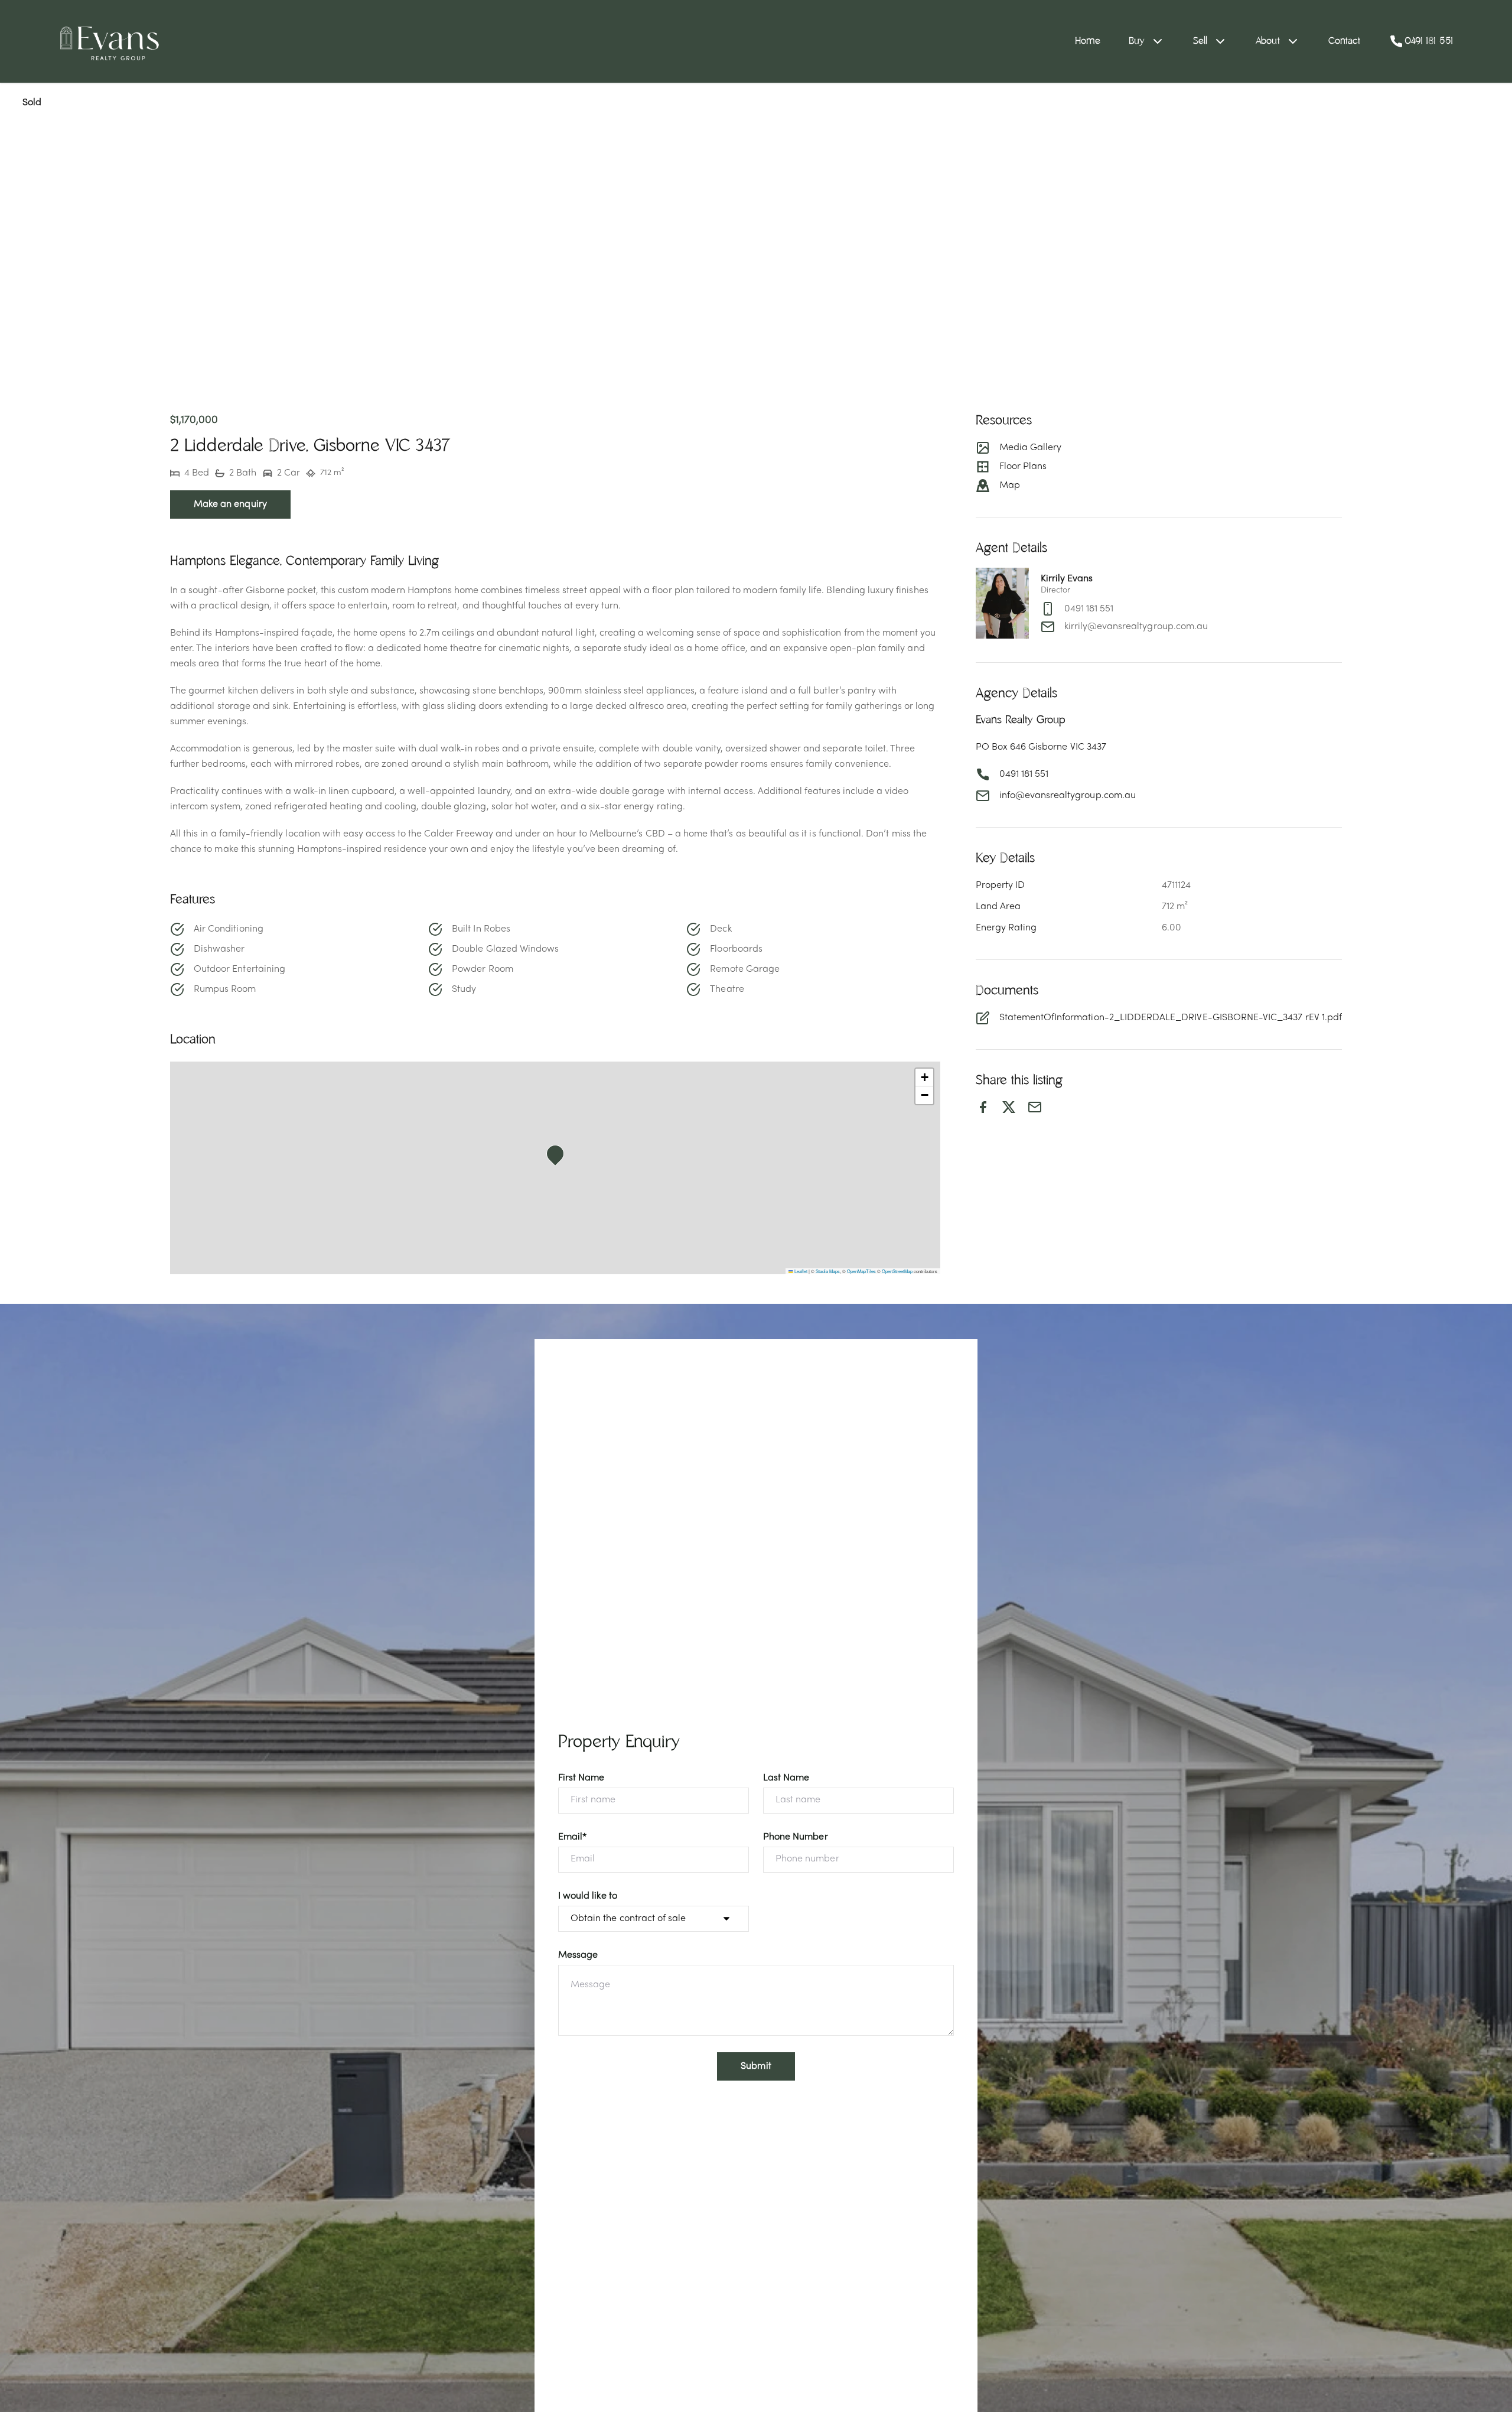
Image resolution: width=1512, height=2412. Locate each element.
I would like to (588, 1896)
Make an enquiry (230, 504)
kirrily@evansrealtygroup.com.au (1136, 627)
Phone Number (796, 1837)
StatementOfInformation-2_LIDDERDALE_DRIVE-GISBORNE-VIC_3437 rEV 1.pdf (1171, 1018)
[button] (559, 1157)
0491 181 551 (1089, 609)
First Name (581, 1778)
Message (578, 1955)
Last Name (786, 1778)
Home (1088, 41)
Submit (756, 2066)
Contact (1345, 41)
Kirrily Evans (1067, 579)
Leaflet (800, 1271)
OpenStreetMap (897, 1271)
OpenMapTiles (861, 1271)
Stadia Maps (828, 1271)
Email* (572, 1837)
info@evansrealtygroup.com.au (1068, 796)
